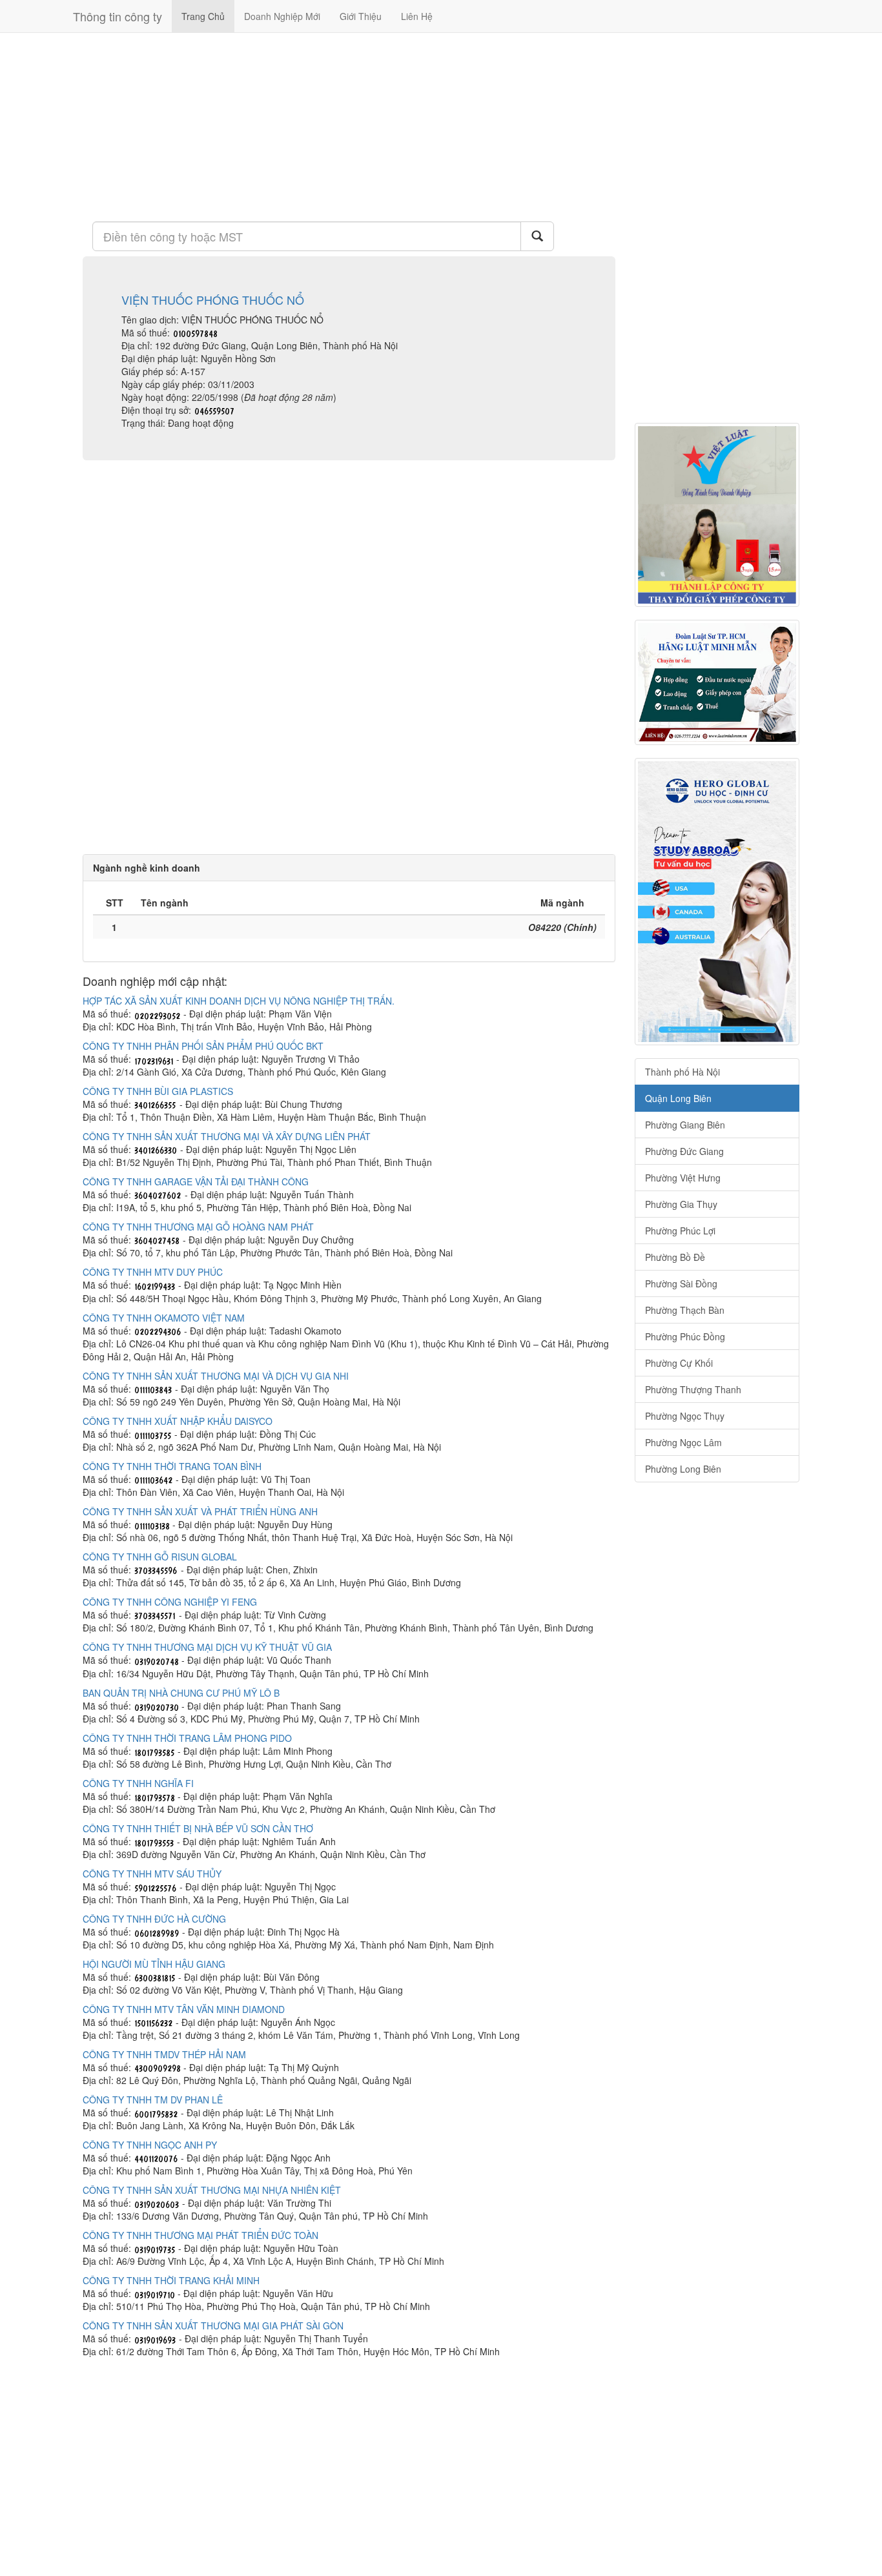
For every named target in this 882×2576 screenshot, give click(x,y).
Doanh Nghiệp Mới (282, 16)
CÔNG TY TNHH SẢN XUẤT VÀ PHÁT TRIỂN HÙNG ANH (200, 1511)
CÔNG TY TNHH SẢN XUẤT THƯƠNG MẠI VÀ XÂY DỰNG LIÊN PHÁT (227, 1136)
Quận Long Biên (678, 1098)
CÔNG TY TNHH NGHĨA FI (138, 1783)
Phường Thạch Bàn (685, 1310)
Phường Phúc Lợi (680, 1231)
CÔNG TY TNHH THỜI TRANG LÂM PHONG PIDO (187, 1738)
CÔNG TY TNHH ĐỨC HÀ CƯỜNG (154, 1919)
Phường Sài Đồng (681, 1283)
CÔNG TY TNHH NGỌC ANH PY (150, 2145)
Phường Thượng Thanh (693, 1389)
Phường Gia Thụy (681, 1204)
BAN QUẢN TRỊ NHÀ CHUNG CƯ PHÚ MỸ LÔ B (181, 1693)
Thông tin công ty (118, 16)
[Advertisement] (349, 126)
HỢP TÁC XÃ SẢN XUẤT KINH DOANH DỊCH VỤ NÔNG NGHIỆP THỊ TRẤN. (239, 1001)
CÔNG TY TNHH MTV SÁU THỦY (152, 1874)
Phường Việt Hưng (683, 1178)
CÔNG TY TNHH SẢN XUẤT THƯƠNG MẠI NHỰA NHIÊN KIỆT (212, 2190)
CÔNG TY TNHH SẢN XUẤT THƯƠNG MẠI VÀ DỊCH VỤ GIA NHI (216, 1376)
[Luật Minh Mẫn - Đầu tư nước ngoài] (717, 682)
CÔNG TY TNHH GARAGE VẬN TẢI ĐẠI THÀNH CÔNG (196, 1181)
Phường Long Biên (683, 1469)
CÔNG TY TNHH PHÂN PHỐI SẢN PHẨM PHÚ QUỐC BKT (203, 1046)
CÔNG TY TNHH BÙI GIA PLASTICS (158, 1091)
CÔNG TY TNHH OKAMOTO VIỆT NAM (164, 1318)
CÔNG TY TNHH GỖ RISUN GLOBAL (160, 1557)
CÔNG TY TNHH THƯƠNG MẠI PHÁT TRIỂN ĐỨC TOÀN (200, 2235)
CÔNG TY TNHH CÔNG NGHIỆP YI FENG (170, 1602)
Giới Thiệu (361, 16)
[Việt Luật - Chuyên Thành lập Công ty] (717, 515)
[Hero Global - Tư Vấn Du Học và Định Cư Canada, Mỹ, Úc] (717, 902)
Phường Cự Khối (679, 1363)
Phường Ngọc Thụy (685, 1416)
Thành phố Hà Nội (682, 1072)
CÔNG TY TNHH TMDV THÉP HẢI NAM (164, 2054)
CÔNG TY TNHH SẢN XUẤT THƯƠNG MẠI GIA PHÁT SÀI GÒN (213, 2326)
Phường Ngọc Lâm (683, 1442)
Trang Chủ (203, 16)
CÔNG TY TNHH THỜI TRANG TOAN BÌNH (172, 1466)
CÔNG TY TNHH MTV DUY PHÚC (153, 1272)
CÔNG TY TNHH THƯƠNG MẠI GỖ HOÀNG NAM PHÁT (198, 1227)
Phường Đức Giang (684, 1151)
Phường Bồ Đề (675, 1257)
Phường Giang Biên (685, 1125)
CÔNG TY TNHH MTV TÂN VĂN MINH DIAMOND (184, 2009)
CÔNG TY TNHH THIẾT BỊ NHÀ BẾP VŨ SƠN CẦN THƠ (198, 1828)
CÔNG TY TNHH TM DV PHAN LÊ (153, 2100)
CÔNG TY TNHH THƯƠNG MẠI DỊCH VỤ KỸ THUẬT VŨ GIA (207, 1647)
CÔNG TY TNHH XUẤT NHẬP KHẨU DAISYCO (178, 1421)
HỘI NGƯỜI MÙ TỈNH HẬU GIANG (154, 1964)
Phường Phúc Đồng (685, 1336)
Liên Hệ (417, 16)
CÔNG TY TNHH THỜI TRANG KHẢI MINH (171, 2280)
